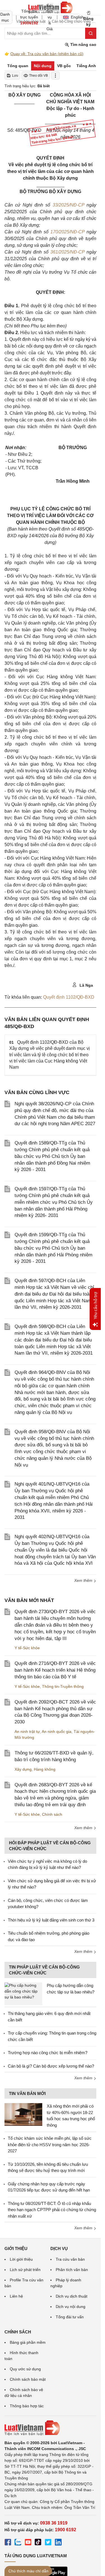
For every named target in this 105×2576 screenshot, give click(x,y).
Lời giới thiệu (21, 2259)
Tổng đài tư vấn (70, 2317)
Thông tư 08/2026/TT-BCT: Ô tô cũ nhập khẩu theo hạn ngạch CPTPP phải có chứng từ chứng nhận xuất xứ (52, 2210)
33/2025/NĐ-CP (68, 205)
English (75, 17)
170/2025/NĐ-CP (67, 232)
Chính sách (52, 1814)
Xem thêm (84, 1580)
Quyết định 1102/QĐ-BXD (69, 997)
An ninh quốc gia (57, 1732)
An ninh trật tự (27, 1732)
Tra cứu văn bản (70, 2259)
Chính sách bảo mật (28, 2379)
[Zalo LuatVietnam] (18, 2543)
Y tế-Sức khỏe (27, 1648)
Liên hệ (16, 2296)
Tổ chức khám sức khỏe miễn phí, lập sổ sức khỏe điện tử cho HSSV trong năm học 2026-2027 (50, 2145)
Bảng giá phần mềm (28, 2342)
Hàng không (45, 1769)
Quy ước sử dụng (25, 2369)
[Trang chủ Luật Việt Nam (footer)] (50, 2428)
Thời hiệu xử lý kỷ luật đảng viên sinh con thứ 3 (51, 1920)
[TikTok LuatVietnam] (38, 2543)
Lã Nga (86, 985)
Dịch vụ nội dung (71, 2307)
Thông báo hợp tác (27, 2406)
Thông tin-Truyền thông (63, 1686)
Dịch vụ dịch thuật (72, 2296)
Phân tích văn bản (72, 2270)
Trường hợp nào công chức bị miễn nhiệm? (48, 2053)
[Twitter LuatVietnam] (48, 2543)
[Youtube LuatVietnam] (28, 2543)
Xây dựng (23, 1769)
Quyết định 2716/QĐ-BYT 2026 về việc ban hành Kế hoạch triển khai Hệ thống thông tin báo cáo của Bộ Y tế (55, 1670)
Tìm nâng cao (83, 44)
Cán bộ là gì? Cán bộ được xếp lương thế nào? (51, 2066)
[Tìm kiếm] (91, 33)
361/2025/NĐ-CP (67, 252)
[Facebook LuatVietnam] (8, 2543)
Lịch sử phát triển (25, 2270)
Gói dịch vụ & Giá (50, 17)
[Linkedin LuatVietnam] (58, 2543)
